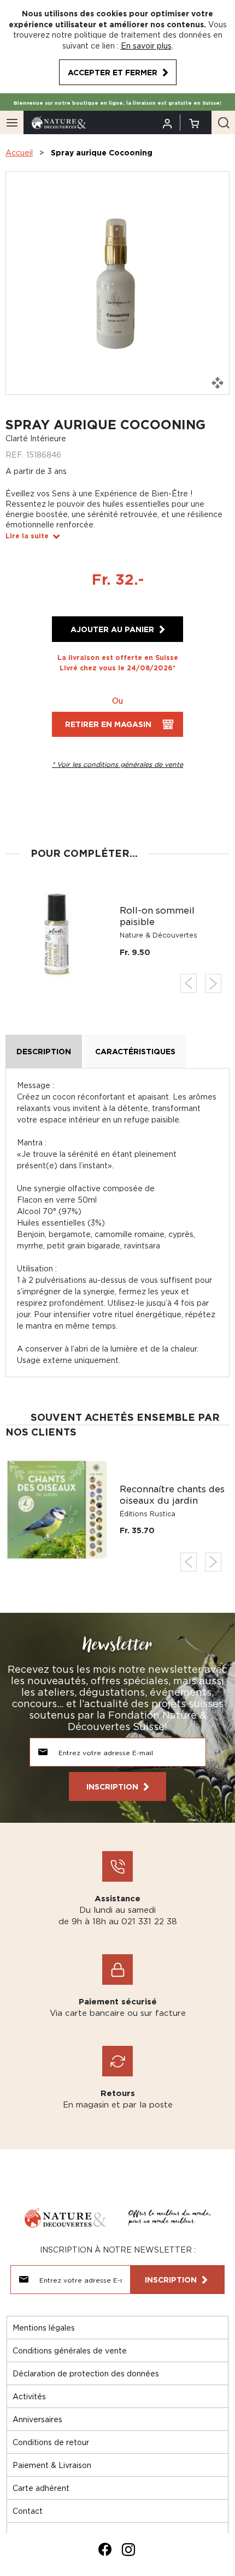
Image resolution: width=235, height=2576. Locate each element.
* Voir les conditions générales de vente (117, 764)
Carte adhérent (41, 2488)
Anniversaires (37, 2419)
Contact (28, 2511)
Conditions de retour (51, 2442)
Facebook (105, 2549)
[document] (117, 47)
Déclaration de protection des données (86, 2373)
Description (44, 1051)
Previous (189, 984)
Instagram (128, 2549)
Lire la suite (27, 536)
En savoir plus (146, 46)
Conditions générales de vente (70, 2350)
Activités (29, 2396)
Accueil (19, 152)
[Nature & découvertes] (59, 122)
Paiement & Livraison (52, 2465)
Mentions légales (44, 2328)
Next (213, 984)
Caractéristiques (135, 1051)
